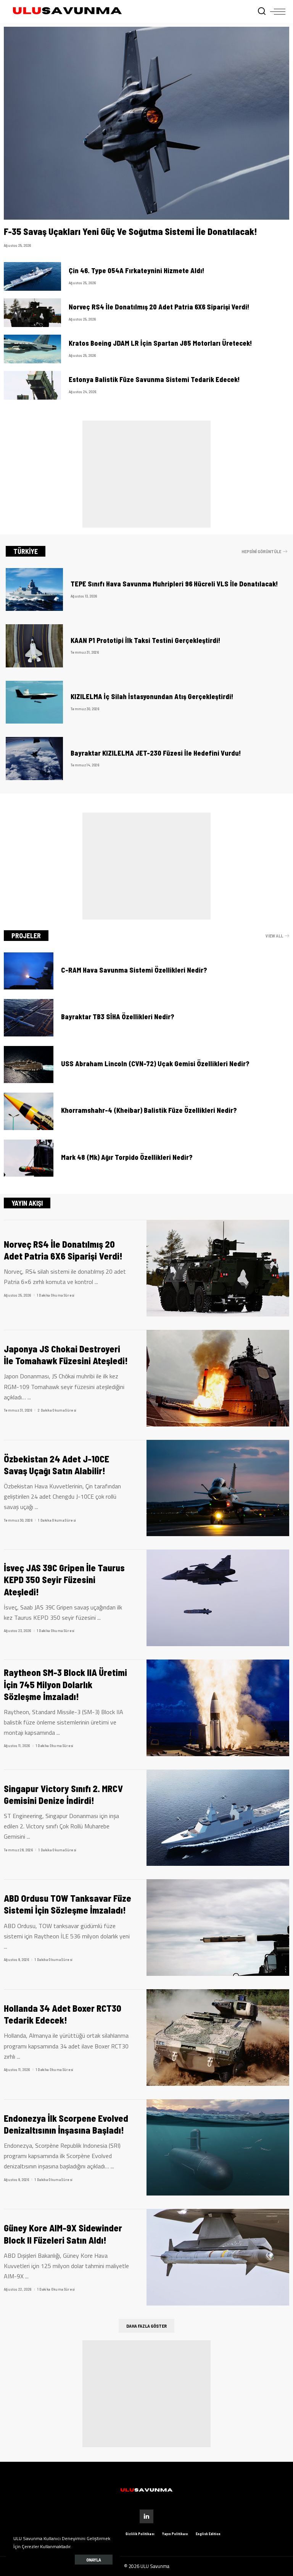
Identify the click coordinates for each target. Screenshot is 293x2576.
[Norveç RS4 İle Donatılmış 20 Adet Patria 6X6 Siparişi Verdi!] (32, 313)
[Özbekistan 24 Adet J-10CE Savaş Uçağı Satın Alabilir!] (218, 1488)
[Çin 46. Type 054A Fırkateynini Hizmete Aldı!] (32, 276)
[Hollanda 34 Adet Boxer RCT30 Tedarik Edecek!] (218, 2038)
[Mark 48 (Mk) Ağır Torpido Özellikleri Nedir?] (29, 1158)
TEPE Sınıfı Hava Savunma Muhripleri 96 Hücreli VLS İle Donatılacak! (174, 584)
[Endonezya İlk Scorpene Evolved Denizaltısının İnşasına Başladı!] (218, 2148)
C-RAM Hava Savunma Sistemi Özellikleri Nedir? (134, 970)
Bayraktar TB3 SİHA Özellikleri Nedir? (118, 1017)
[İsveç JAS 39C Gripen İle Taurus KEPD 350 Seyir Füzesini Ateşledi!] (218, 1598)
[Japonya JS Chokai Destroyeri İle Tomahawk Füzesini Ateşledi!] (218, 1378)
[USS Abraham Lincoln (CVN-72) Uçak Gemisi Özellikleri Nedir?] (29, 1065)
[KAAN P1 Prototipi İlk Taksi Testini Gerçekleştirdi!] (34, 646)
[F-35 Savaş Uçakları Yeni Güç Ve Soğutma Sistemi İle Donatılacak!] (146, 123)
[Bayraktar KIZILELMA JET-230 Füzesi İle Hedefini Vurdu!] (34, 759)
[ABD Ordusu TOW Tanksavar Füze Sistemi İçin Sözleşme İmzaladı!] (218, 1928)
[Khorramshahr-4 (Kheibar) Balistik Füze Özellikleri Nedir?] (29, 1111)
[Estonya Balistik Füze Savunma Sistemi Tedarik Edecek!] (32, 385)
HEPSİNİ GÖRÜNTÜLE (261, 551)
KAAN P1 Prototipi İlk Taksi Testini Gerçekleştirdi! (146, 640)
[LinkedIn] (146, 2516)
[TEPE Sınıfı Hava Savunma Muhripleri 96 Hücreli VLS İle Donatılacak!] (34, 590)
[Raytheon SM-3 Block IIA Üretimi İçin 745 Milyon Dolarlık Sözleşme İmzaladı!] (218, 1708)
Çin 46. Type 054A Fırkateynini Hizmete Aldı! (137, 270)
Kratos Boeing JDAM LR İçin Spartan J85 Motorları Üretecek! (160, 343)
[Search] (262, 11)
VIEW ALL (274, 936)
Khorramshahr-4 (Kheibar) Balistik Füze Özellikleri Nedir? (149, 1110)
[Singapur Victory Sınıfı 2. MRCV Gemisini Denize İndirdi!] (218, 1818)
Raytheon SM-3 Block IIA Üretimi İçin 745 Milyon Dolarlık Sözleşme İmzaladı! (65, 1684)
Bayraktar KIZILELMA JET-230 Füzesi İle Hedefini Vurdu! (156, 753)
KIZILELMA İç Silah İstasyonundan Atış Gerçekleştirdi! (152, 696)
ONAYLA (94, 2560)
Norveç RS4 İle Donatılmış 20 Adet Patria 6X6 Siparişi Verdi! (159, 307)
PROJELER (26, 936)
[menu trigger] (278, 11)
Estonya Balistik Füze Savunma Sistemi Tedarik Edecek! (154, 379)
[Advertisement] (146, 474)
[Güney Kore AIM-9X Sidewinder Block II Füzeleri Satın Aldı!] (218, 2257)
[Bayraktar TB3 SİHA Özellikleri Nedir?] (29, 1018)
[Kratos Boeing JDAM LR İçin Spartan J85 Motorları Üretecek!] (32, 349)
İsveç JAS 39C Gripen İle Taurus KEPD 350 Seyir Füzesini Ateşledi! (64, 1579)
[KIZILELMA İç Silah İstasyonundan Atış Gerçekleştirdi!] (34, 702)
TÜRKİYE (26, 551)
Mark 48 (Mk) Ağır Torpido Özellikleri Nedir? (127, 1157)
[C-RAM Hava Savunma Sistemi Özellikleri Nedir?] (29, 971)
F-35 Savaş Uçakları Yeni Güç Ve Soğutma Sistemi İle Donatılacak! (130, 231)
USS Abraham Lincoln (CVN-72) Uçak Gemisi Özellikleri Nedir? (155, 1064)
